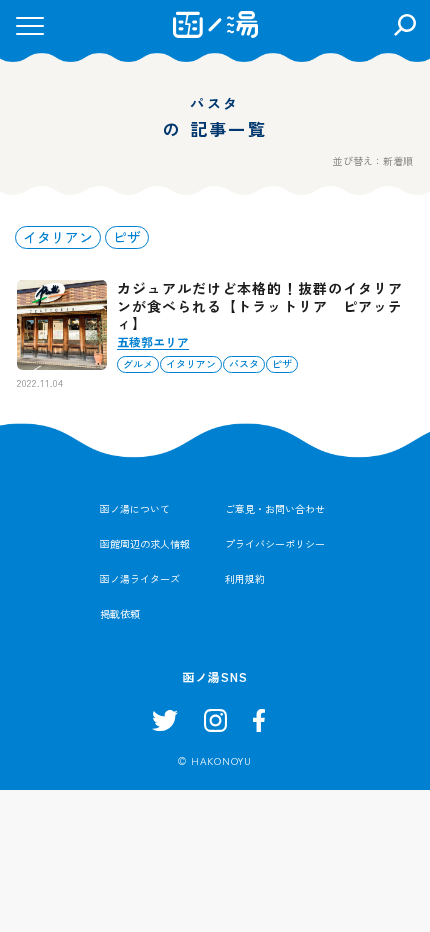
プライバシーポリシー (275, 543)
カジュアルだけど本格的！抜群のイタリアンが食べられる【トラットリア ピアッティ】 (260, 305)
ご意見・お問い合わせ (275, 508)
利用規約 (245, 578)
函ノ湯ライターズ (140, 578)
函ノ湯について (135, 508)
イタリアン (58, 237)
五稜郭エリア (153, 341)
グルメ (138, 363)
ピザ (127, 237)
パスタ (244, 363)
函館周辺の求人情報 (145, 543)
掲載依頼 (120, 613)
